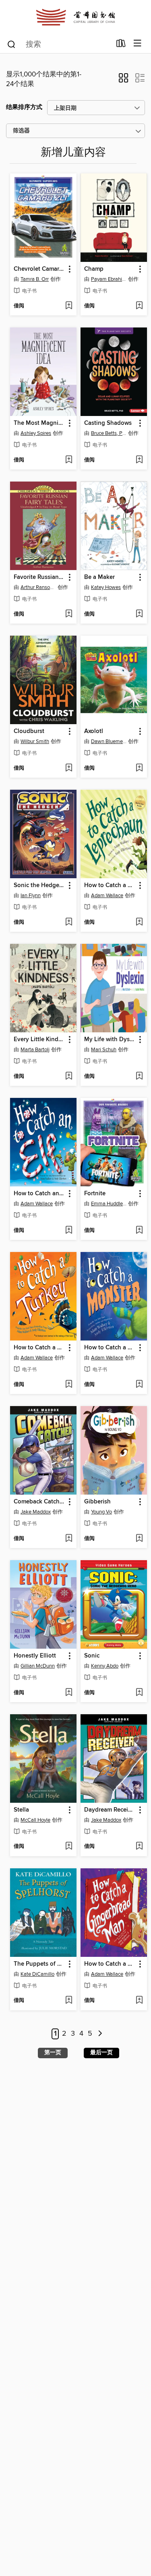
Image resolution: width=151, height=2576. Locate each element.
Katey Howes (106, 587)
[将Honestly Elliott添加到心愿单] (69, 1693)
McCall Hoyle (35, 1820)
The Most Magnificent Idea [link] (39, 423)
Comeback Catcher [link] (39, 1502)
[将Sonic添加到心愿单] (139, 1693)
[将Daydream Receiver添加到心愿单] (139, 1847)
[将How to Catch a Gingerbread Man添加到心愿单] (139, 2001)
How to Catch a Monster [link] (110, 1348)
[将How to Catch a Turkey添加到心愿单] (69, 1385)
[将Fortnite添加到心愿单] (139, 1231)
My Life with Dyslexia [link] (110, 1040)
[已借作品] (121, 45)
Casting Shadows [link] (108, 423)
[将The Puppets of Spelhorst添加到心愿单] (69, 2001)
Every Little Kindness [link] (39, 1040)
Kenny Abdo (105, 1666)
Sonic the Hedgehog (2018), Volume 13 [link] (39, 885)
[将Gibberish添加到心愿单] (139, 1539)
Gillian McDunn (38, 1666)
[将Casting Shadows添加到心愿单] (139, 460)
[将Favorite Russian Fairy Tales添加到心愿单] (69, 614)
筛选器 (21, 131)
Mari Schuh (104, 1050)
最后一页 (101, 2053)
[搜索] (11, 44)
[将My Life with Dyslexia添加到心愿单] (139, 1077)
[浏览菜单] (138, 44)
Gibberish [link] (97, 1502)
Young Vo (101, 1512)
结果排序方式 (24, 107)
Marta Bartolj (35, 1050)
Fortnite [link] (95, 1194)
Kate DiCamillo (37, 1974)
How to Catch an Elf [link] (39, 1194)
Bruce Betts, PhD (109, 433)
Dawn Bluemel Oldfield (109, 741)
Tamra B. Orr (35, 279)
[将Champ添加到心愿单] (139, 306)
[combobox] (59, 44)
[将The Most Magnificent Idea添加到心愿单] (69, 460)
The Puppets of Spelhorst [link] (39, 1964)
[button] (123, 80)
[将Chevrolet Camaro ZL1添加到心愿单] (69, 306)
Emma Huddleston (109, 1204)
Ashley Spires (36, 433)
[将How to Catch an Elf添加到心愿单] (69, 1231)
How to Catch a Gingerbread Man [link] (110, 1964)
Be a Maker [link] (99, 577)
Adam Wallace (107, 896)
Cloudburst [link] (29, 731)
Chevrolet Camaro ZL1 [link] (39, 269)
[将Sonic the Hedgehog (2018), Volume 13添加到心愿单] (69, 923)
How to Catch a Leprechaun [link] (110, 885)
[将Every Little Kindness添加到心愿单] (69, 1077)
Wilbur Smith (35, 741)
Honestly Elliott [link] (35, 1656)
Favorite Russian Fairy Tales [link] (39, 577)
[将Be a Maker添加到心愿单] (139, 614)
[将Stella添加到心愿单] (69, 1847)
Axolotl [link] (94, 731)
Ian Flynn (31, 896)
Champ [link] (94, 269)
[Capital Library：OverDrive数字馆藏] (75, 17)
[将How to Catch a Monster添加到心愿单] (139, 1385)
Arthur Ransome (38, 587)
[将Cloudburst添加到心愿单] (69, 768)
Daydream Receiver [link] (110, 1810)
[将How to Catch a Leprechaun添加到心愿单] (139, 923)
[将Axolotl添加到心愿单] (139, 768)
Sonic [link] (92, 1656)
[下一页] (100, 2034)
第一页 (53, 2053)
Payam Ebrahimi (109, 279)
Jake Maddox (36, 1512)
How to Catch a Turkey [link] (39, 1348)
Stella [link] (21, 1810)
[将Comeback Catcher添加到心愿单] (69, 1539)
